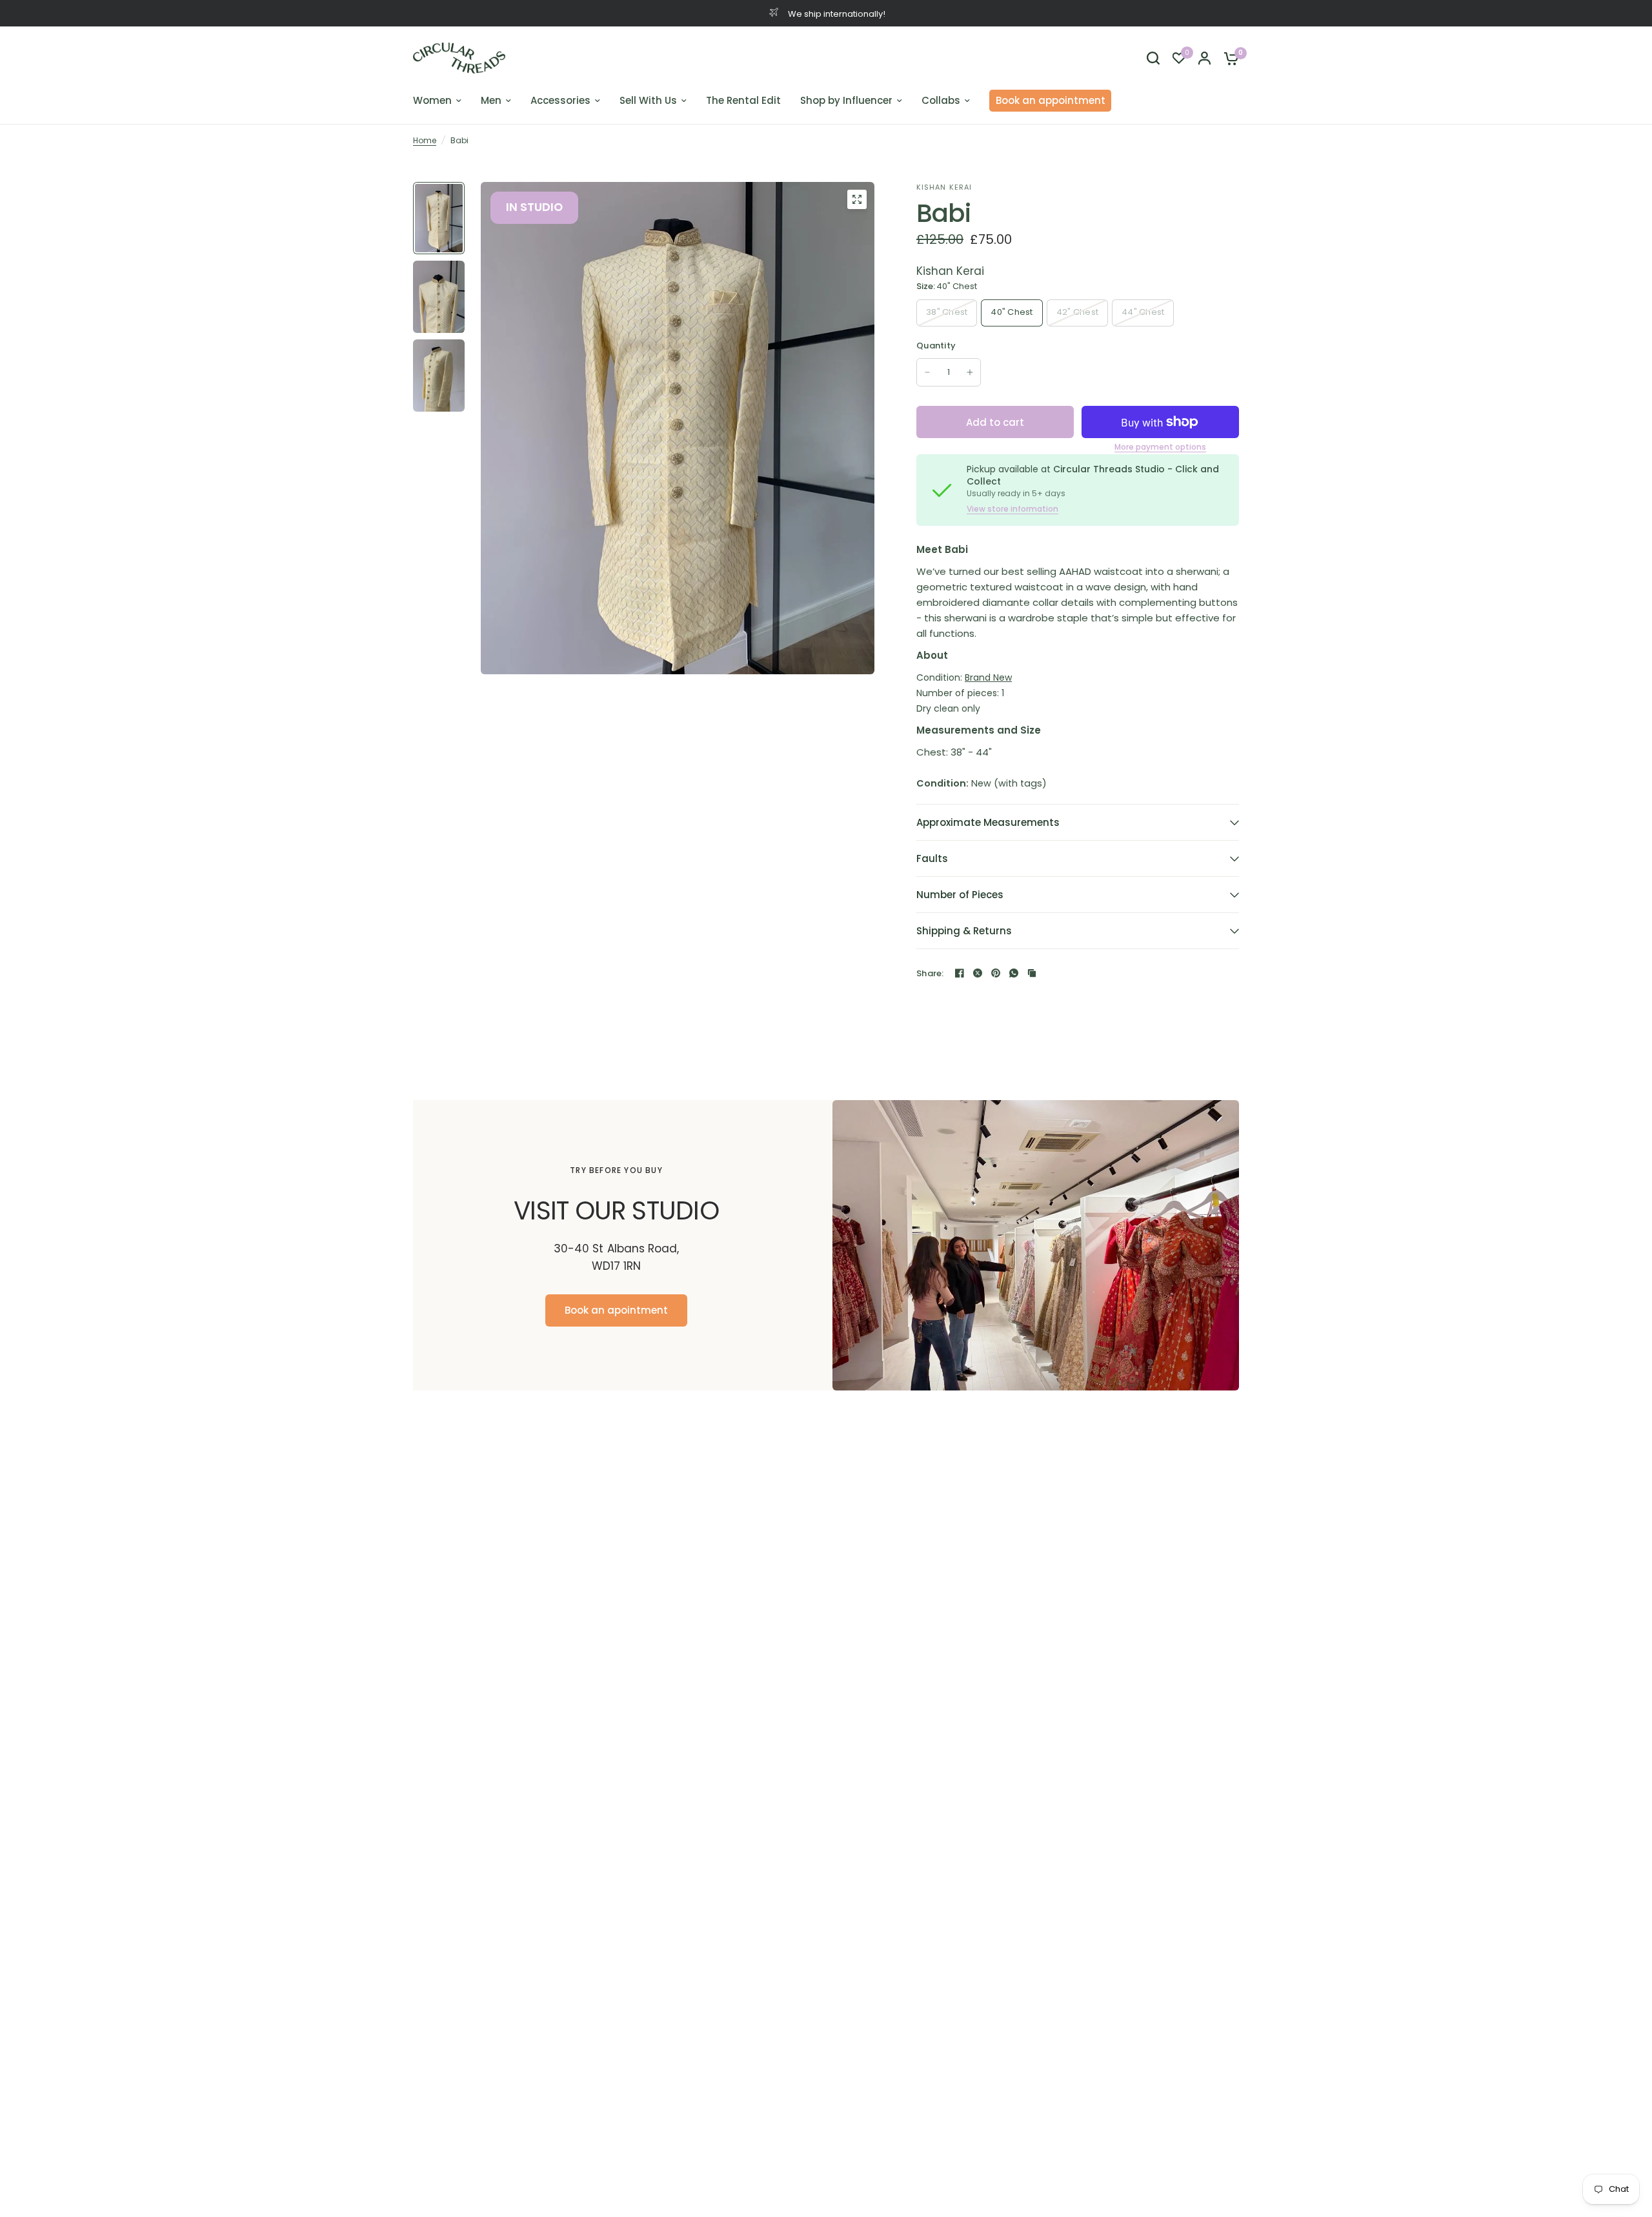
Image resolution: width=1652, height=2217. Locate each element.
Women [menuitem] (432, 100)
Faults (932, 858)
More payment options (1160, 447)
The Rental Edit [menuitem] (743, 100)
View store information (1012, 509)
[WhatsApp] (1014, 973)
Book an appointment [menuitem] (1051, 100)
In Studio (534, 207)
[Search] (1153, 58)
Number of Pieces (960, 895)
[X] (978, 973)
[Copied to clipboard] (1032, 973)
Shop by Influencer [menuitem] (846, 100)
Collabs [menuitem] (941, 100)
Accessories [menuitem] (560, 100)
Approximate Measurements (988, 822)
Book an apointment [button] (616, 1310)
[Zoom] (857, 199)
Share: (930, 973)
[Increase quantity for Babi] (970, 372)
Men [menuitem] (491, 100)
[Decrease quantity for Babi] (927, 372)
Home (425, 140)
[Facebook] (960, 973)
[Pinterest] (996, 973)
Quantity (936, 346)
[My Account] (1204, 58)
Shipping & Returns (964, 931)
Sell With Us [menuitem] (648, 100)
